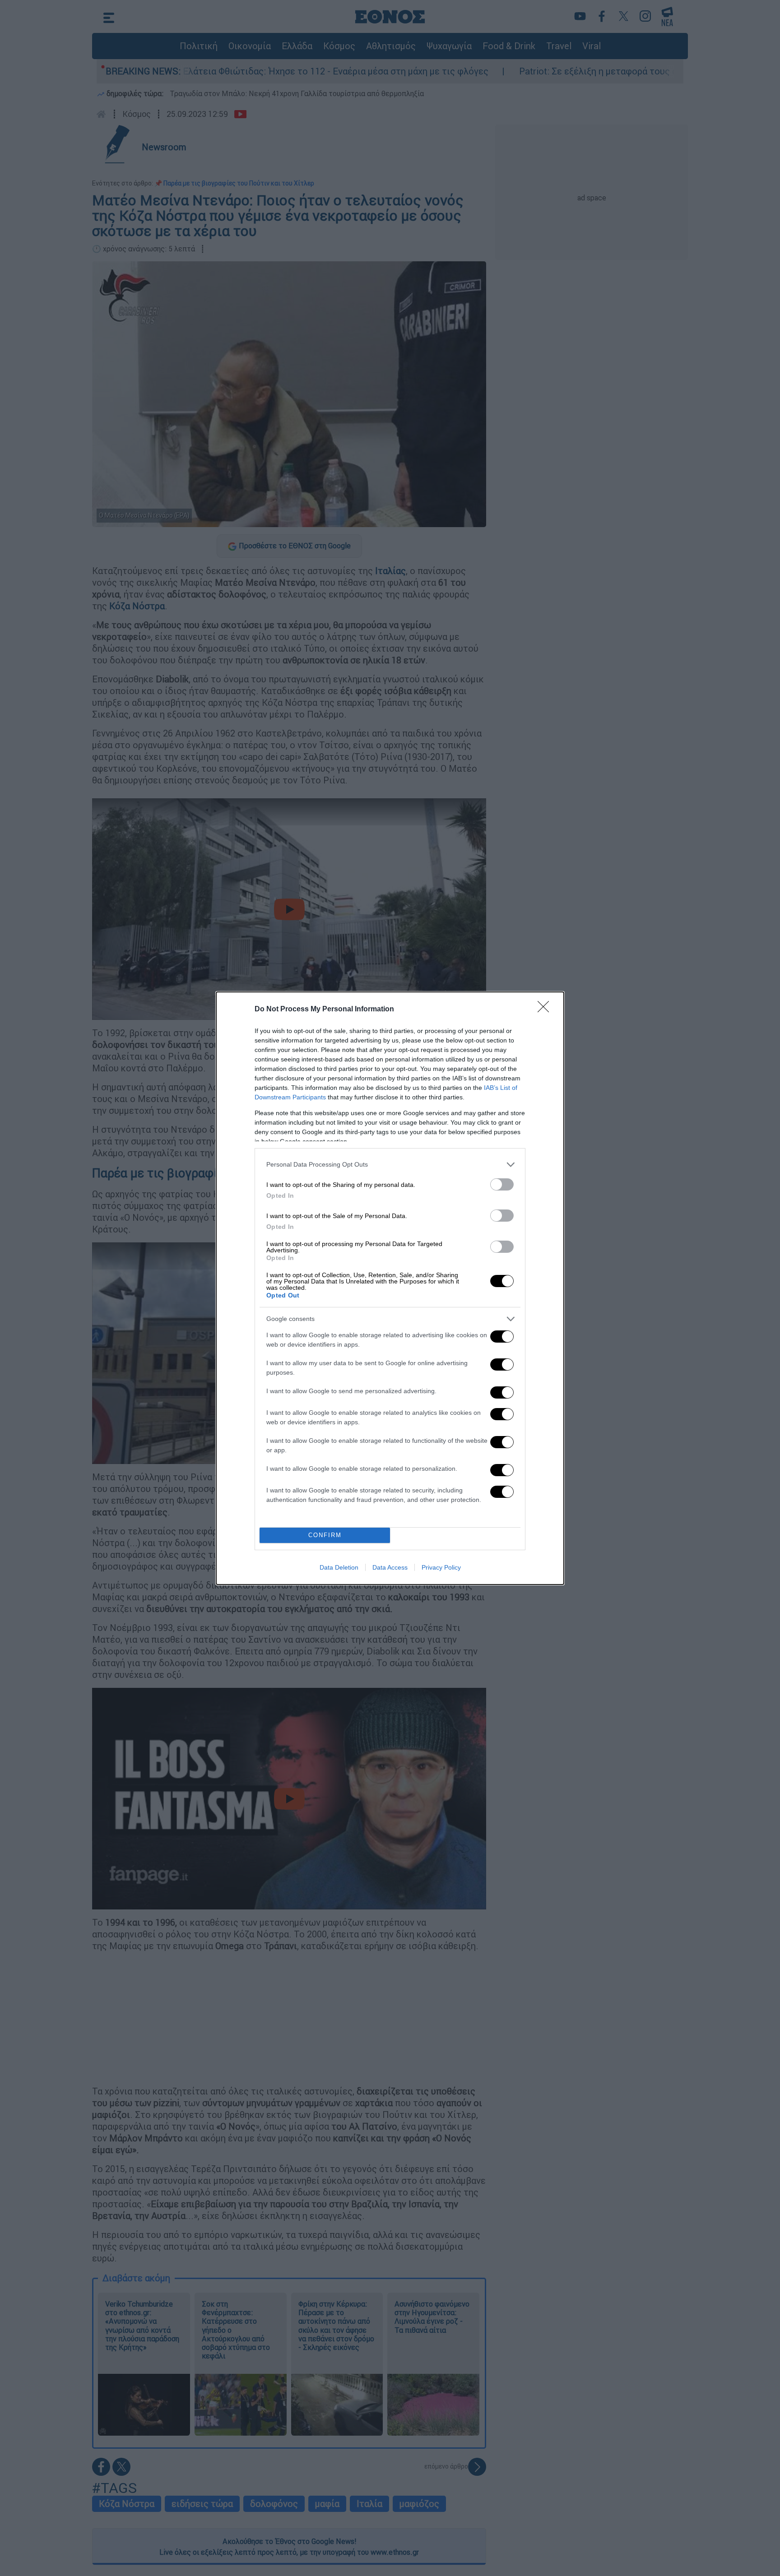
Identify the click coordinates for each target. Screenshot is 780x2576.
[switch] (502, 1184)
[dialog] (390, 1288)
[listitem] (390, 1165)
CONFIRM (325, 1535)
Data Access (390, 1567)
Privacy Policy (441, 1567)
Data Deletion (339, 1567)
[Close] (546, 1010)
